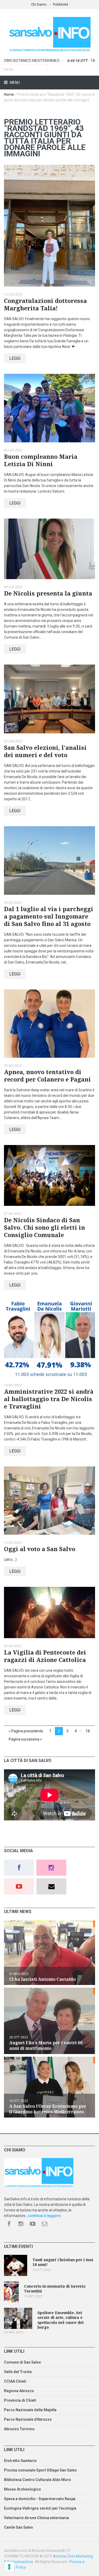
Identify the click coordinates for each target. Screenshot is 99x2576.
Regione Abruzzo (19, 2391)
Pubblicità (61, 4)
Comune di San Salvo (22, 2362)
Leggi (15, 358)
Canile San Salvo (18, 2527)
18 (88, 1731)
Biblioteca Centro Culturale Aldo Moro (37, 2480)
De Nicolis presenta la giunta (48, 594)
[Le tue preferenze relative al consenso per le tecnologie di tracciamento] (9, 2567)
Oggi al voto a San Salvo (40, 1549)
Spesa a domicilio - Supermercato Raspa (40, 2499)
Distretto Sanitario (20, 2461)
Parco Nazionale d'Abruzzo (28, 2419)
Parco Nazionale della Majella (30, 2410)
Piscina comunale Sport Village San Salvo (40, 2470)
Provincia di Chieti (20, 2400)
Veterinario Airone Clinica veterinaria (36, 2518)
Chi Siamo (39, 4)
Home (9, 94)
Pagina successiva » (25, 1739)
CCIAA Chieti (15, 2381)
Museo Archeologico (22, 2489)
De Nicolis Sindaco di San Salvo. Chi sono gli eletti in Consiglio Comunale (44, 1228)
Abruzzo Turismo (19, 2429)
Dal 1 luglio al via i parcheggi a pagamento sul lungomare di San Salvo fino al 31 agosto (49, 917)
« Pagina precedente (26, 1731)
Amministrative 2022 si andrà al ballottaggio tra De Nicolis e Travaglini (49, 1399)
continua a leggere (44, 2216)
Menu (14, 83)
